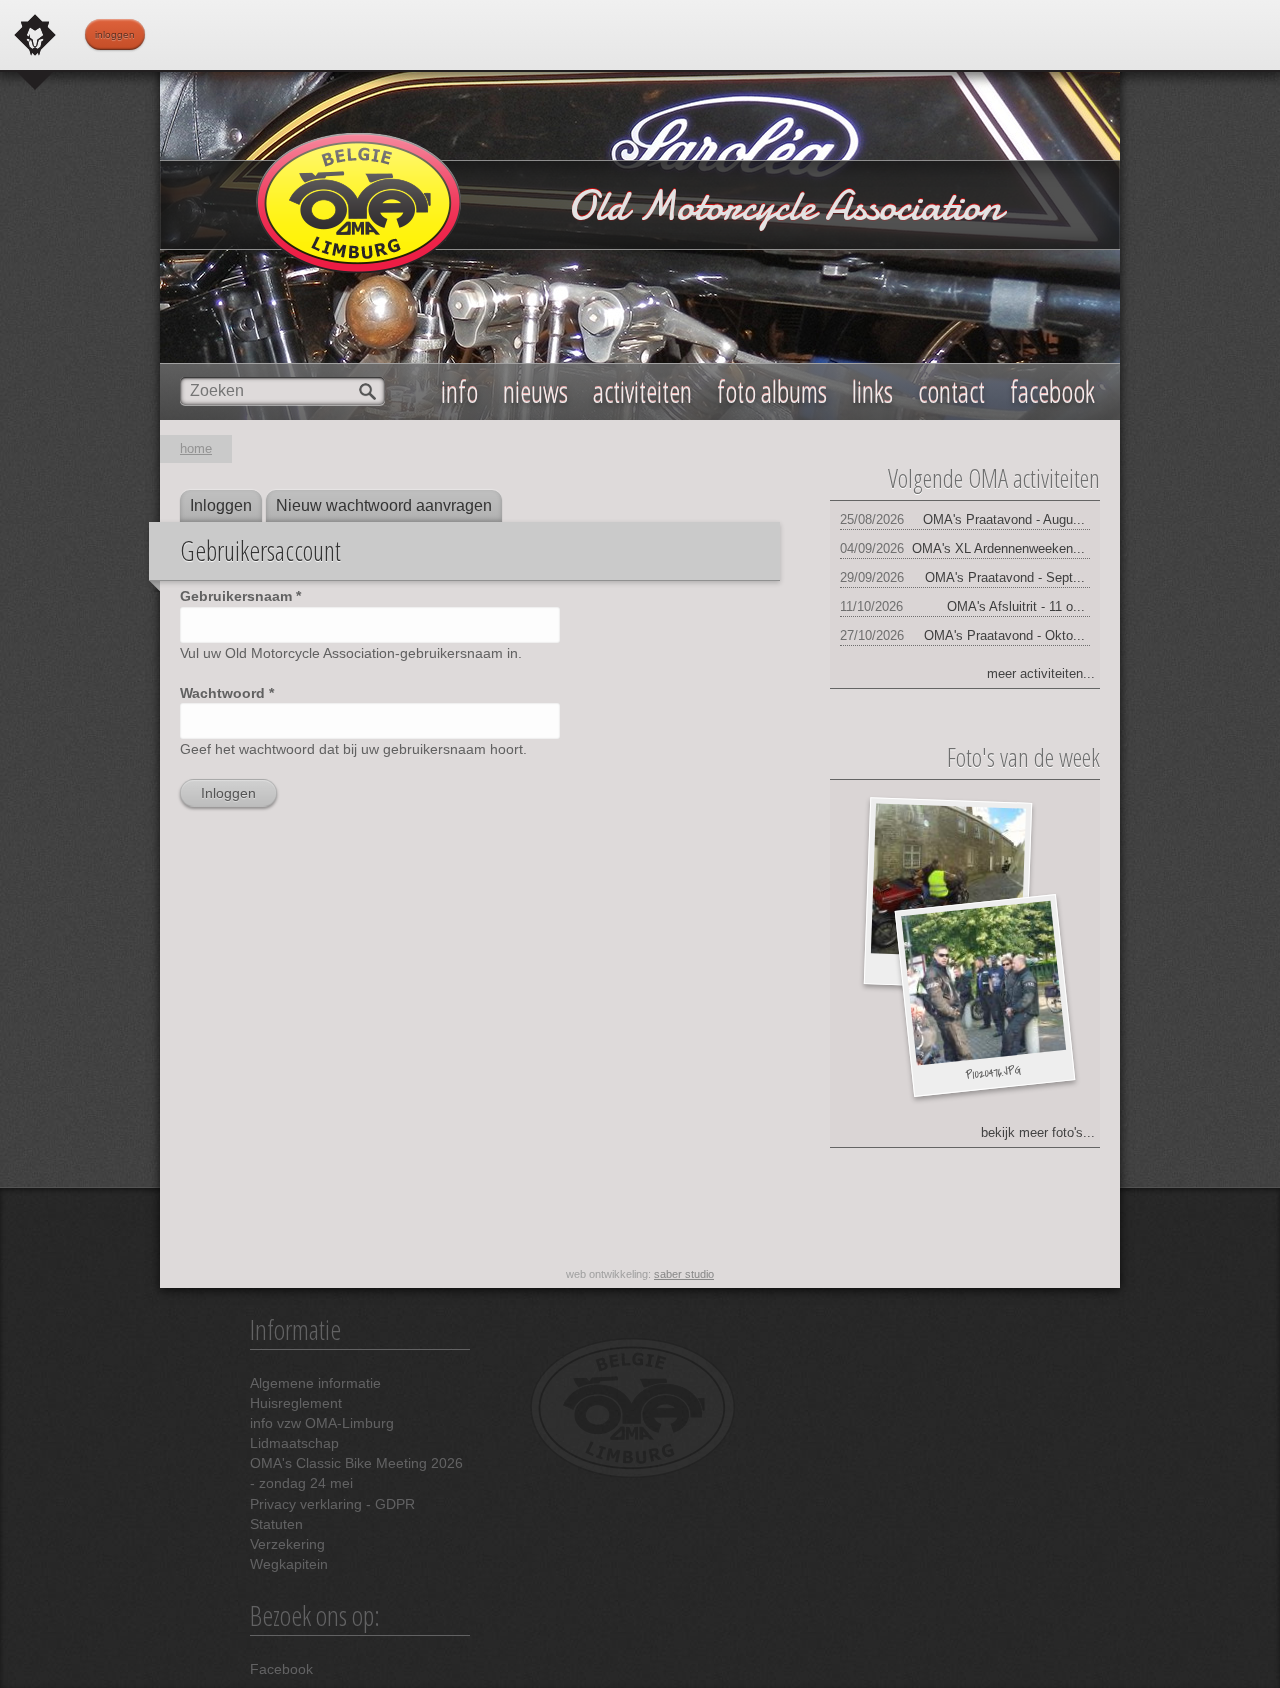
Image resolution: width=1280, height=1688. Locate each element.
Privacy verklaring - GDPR (332, 1504)
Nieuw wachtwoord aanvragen (384, 505)
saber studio (684, 1274)
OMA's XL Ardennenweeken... (998, 548)
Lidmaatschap (294, 1443)
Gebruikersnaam (240, 596)
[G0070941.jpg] (947, 881)
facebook (1052, 391)
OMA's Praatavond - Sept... (1005, 577)
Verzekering (287, 1544)
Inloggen (115, 34)
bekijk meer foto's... (1038, 1132)
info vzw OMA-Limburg (322, 1423)
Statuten (276, 1524)
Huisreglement (296, 1403)
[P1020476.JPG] (983, 983)
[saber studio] (35, 35)
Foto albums (772, 391)
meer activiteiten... (1041, 673)
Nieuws (535, 391)
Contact (951, 391)
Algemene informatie (315, 1383)
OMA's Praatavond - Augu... (1004, 519)
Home (196, 448)
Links (872, 391)
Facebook (281, 1669)
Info (459, 391)
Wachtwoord (227, 693)
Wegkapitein (289, 1564)
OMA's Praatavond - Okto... (1004, 635)
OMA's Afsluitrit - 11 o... (1016, 606)
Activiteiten (642, 391)
